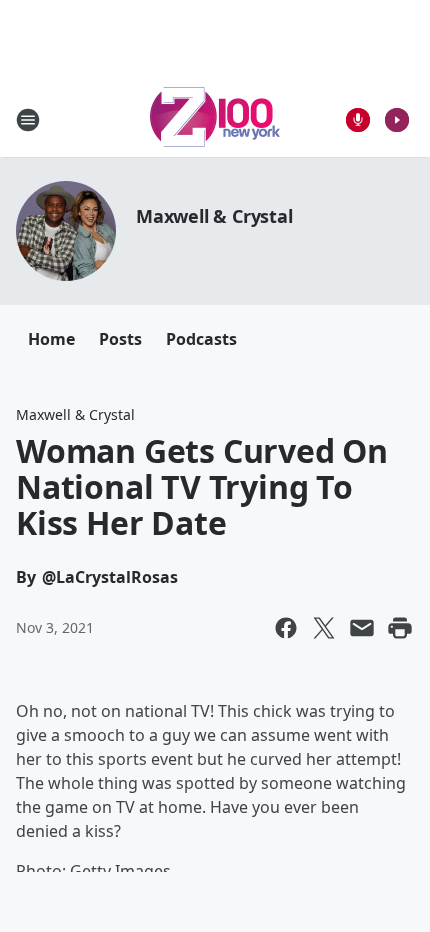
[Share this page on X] (324, 628)
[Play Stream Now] (397, 120)
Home (51, 339)
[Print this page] (400, 628)
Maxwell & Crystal (214, 216)
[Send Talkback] (358, 120)
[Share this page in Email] (362, 628)
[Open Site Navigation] (28, 120)
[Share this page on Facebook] (286, 628)
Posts (120, 339)
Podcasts (201, 339)
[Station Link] (215, 119)
